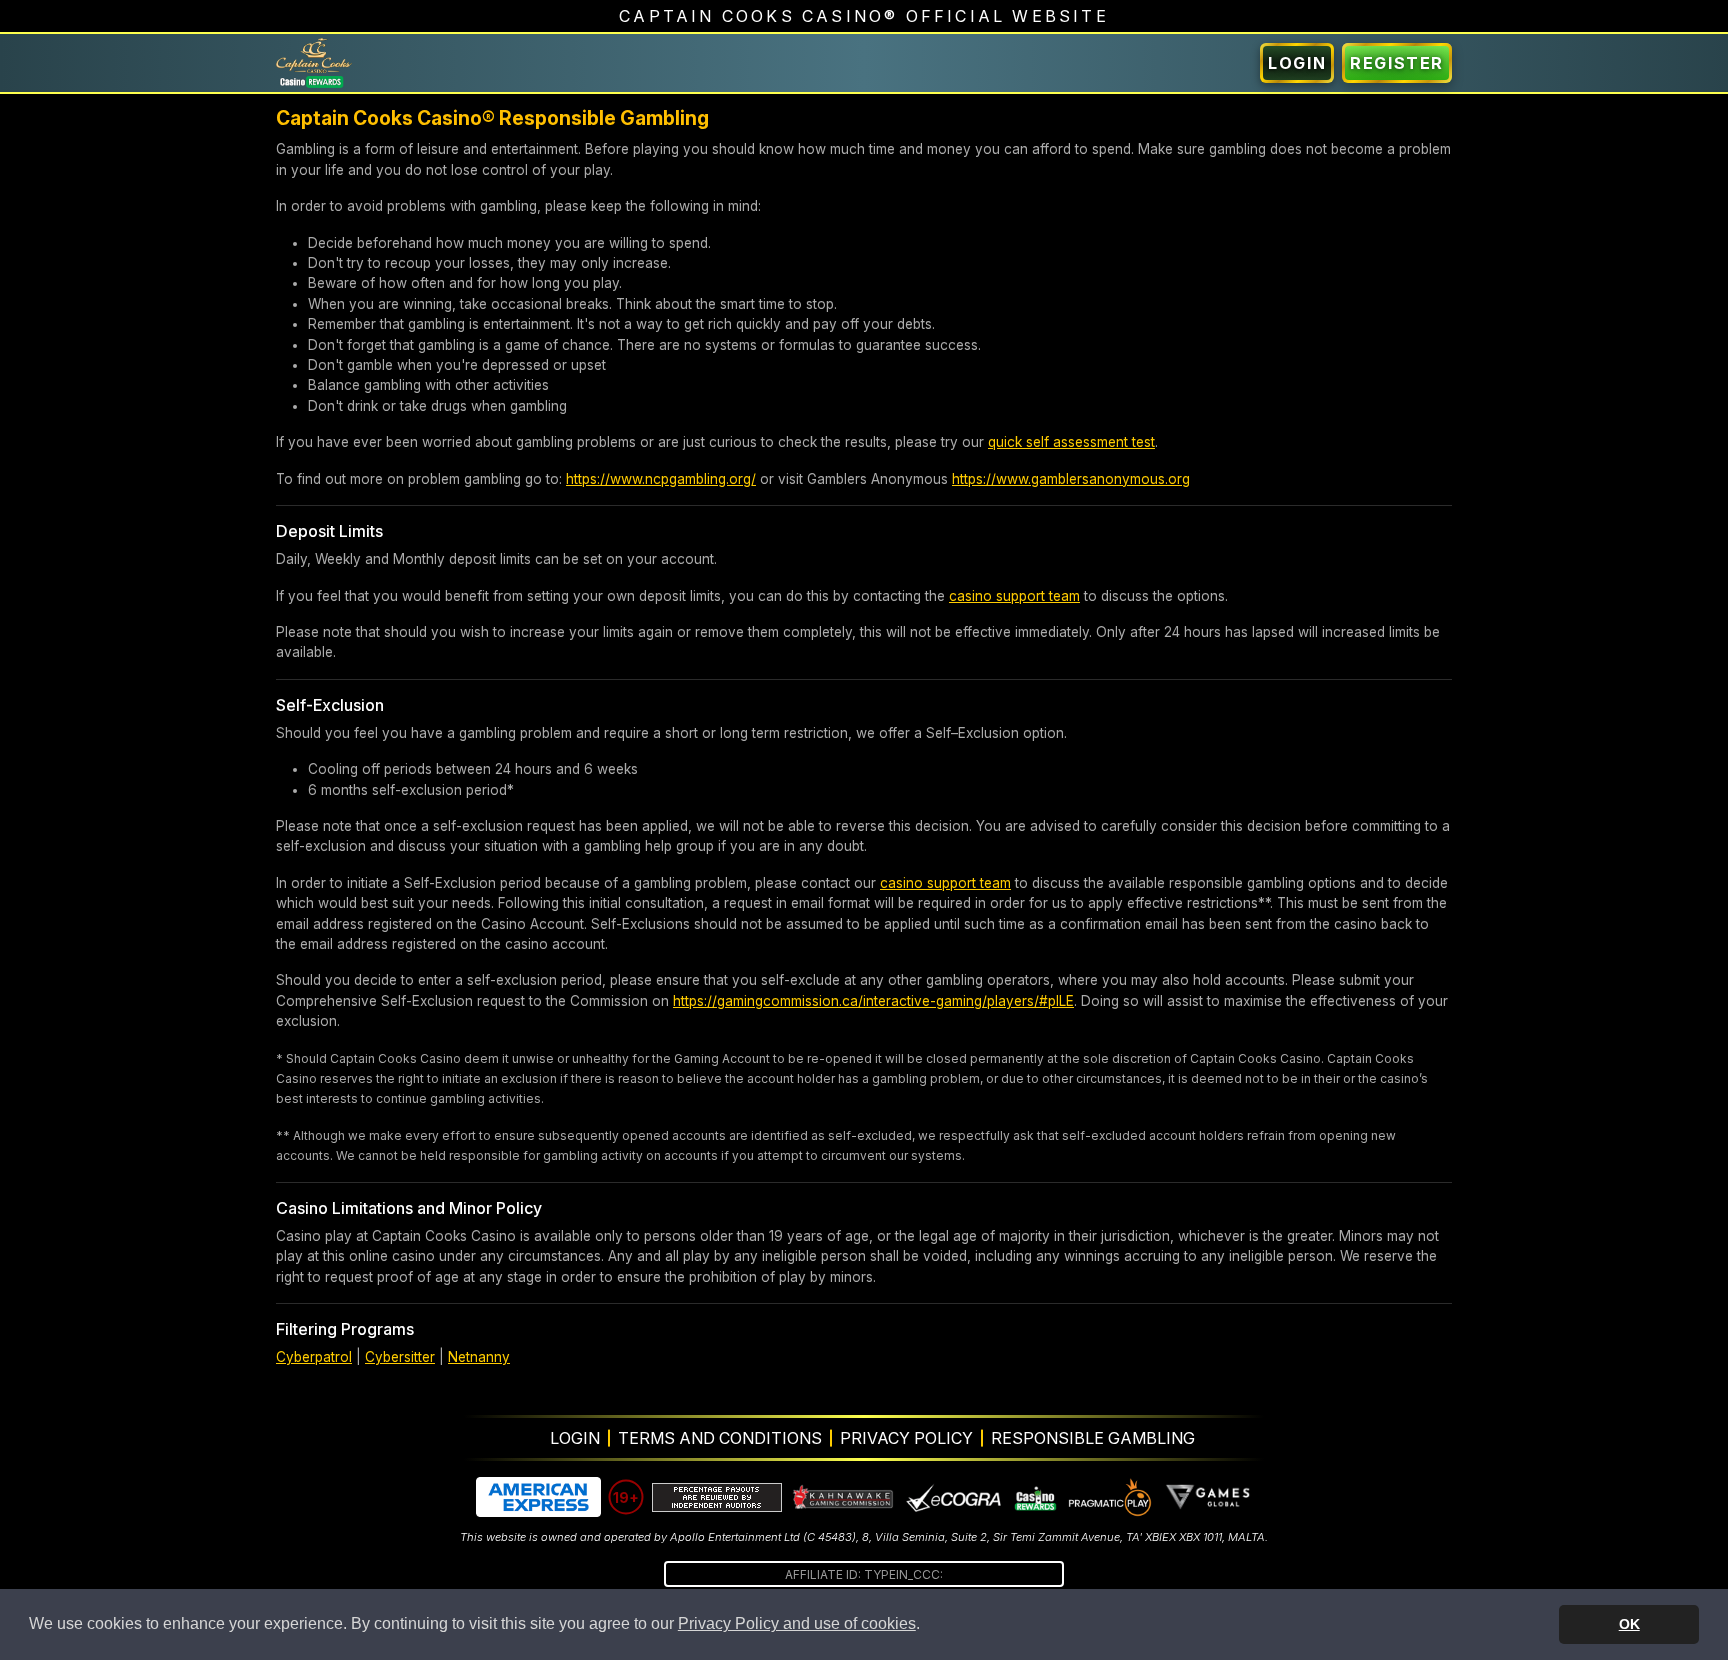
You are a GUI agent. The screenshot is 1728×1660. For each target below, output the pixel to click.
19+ (626, 1497)
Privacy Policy (906, 1438)
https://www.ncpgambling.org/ (661, 479)
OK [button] (1629, 1624)
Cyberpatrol (314, 1357)
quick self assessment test (1071, 442)
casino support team (1014, 596)
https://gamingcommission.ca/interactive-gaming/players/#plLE (873, 1001)
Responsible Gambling (1093, 1438)
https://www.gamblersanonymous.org (1071, 479)
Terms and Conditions (720, 1438)
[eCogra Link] (954, 1497)
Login (1297, 63)
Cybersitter (400, 1357)
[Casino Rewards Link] (1034, 1497)
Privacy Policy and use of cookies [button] (797, 1623)
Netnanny (479, 1357)
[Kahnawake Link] (844, 1497)
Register (1397, 63)
